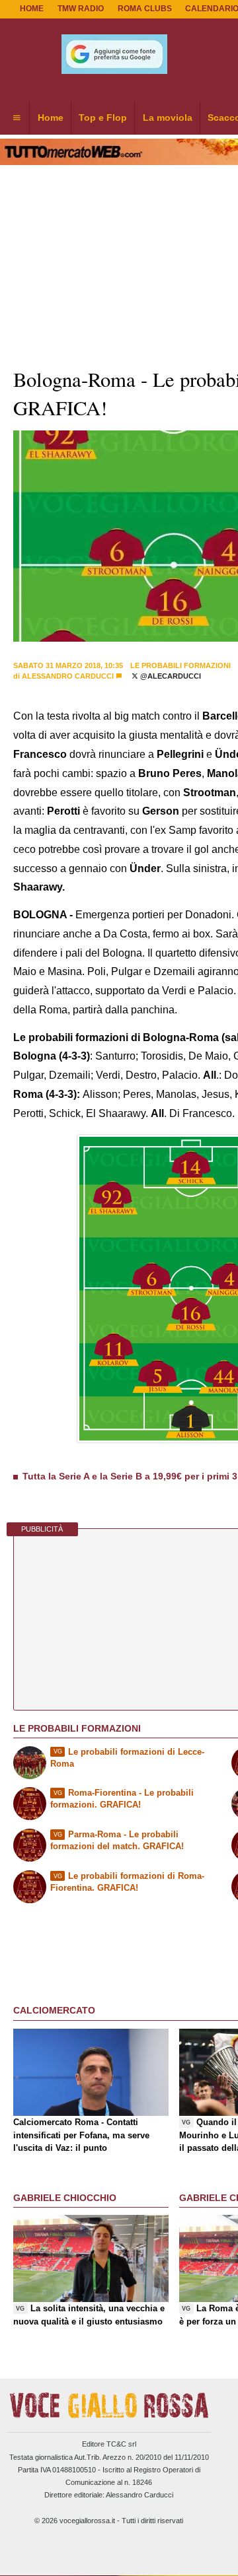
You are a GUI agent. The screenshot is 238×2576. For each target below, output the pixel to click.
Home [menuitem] (51, 118)
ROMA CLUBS (145, 9)
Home (32, 9)
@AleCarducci (170, 676)
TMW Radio (81, 9)
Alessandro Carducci (68, 676)
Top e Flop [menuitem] (103, 118)
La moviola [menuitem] (168, 118)
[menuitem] (17, 118)
